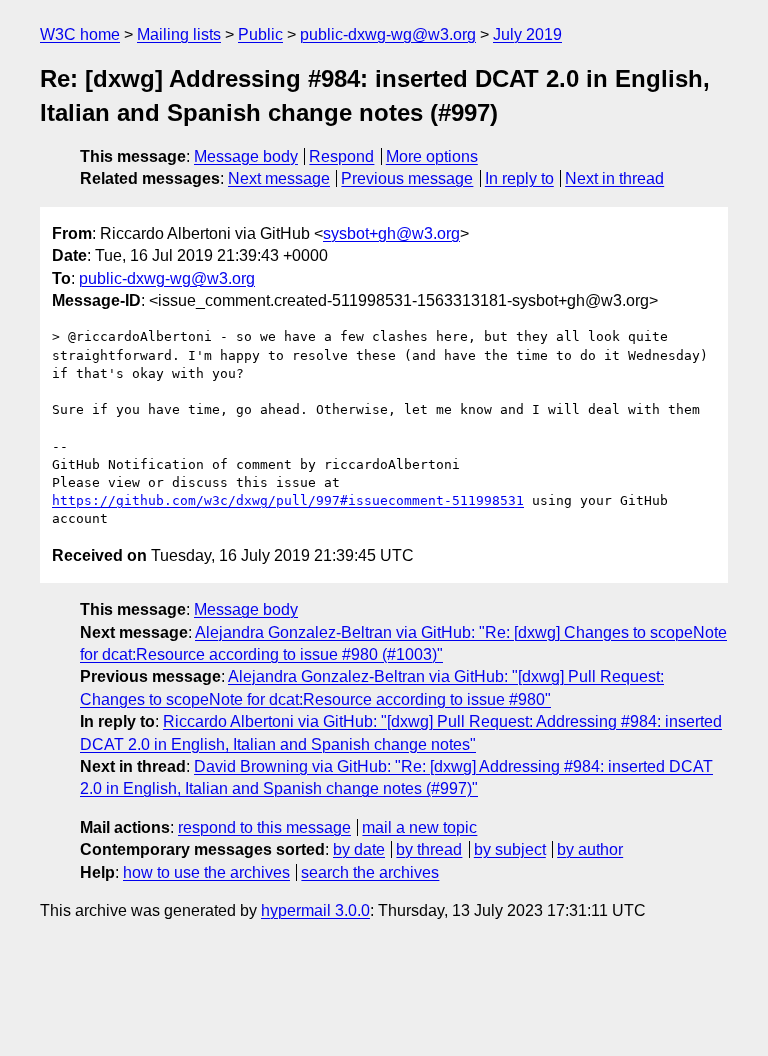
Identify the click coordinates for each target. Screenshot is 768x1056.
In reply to (519, 178)
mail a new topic (419, 827)
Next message (279, 178)
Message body (246, 156)
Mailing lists (179, 34)
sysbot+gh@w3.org (391, 233)
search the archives (370, 872)
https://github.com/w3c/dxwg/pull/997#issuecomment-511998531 (288, 500)
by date (359, 849)
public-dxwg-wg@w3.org (388, 34)
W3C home (80, 34)
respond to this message (264, 827)
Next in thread (614, 178)
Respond (341, 156)
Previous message (407, 178)
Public (260, 34)
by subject (510, 849)
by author (590, 849)
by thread (429, 849)
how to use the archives (206, 872)
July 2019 (527, 34)
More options (432, 156)
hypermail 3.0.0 (315, 910)
